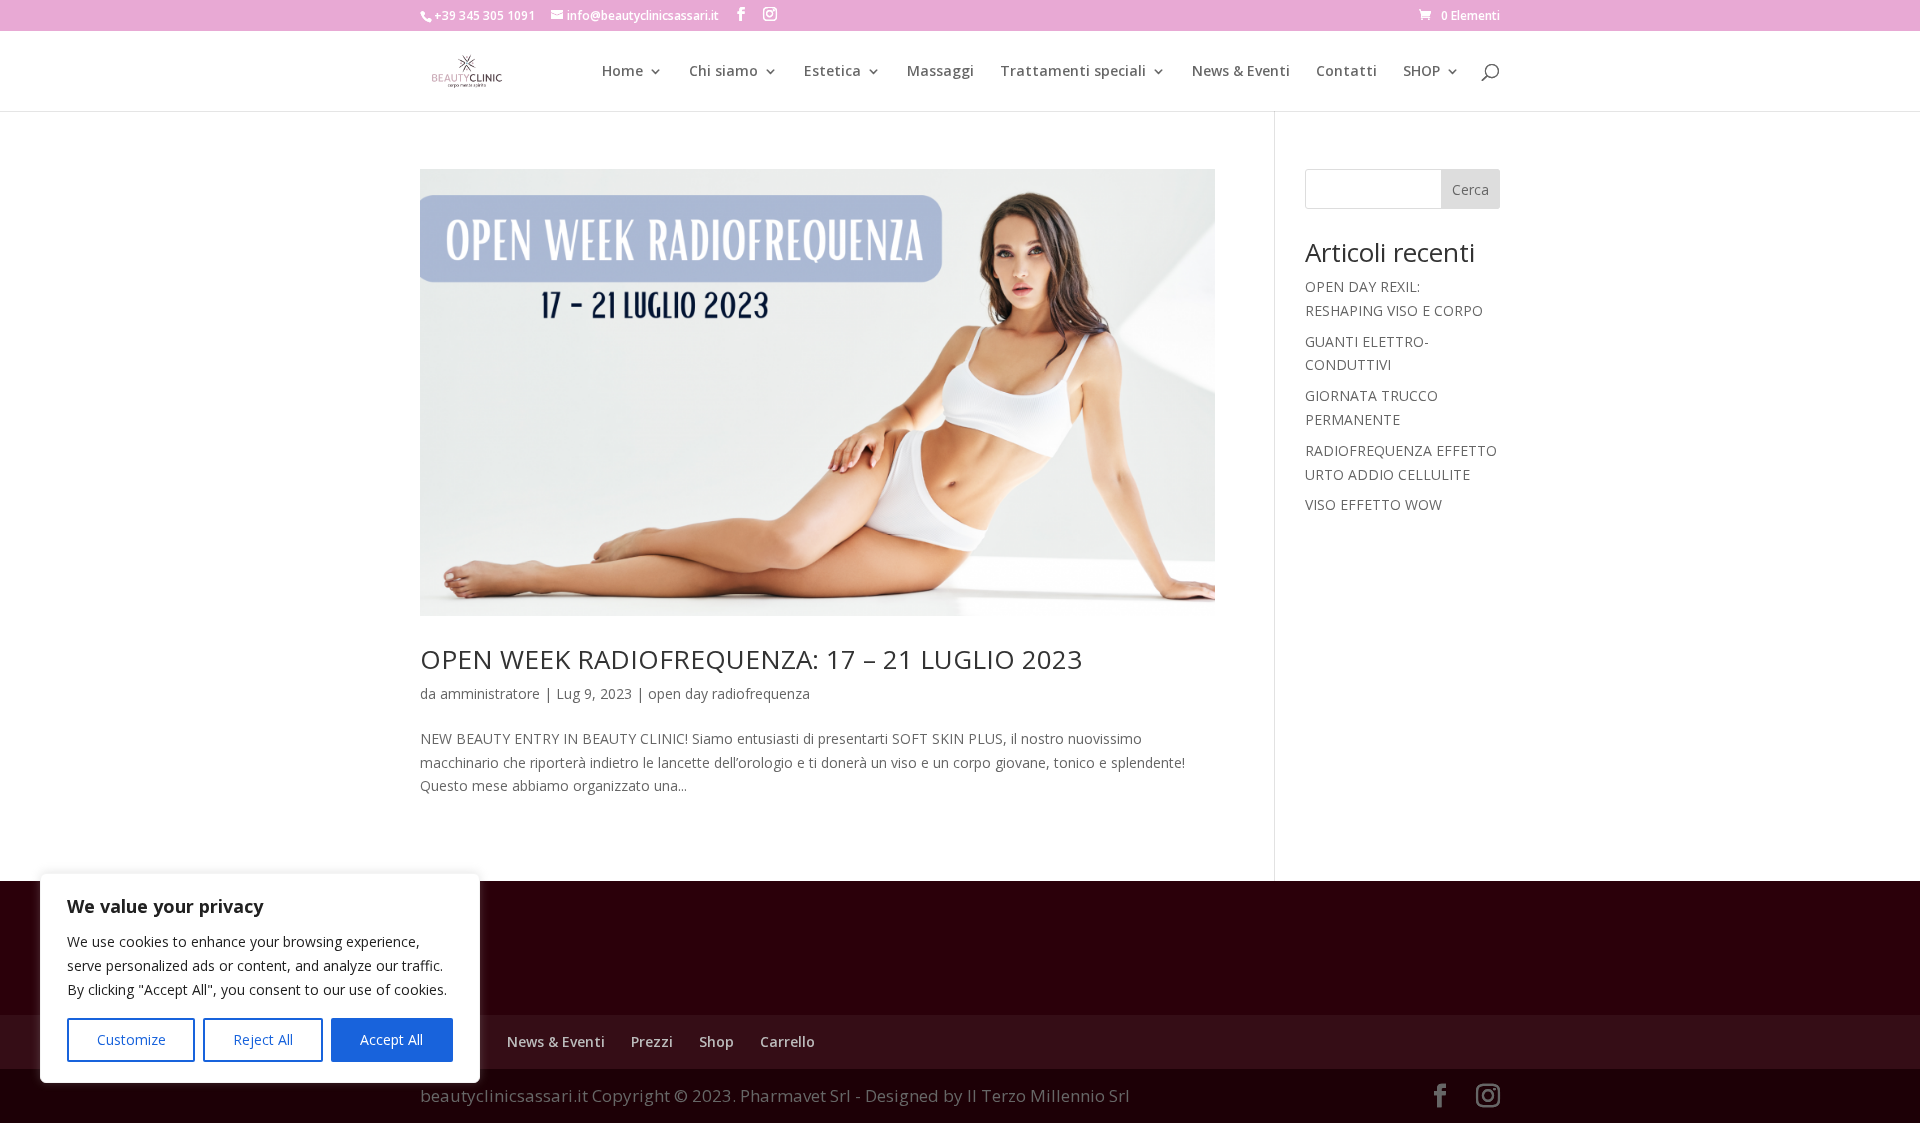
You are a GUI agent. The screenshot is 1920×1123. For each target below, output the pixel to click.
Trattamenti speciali (1073, 72)
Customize (131, 1039)
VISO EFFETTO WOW (1373, 504)
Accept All (391, 1039)
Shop (716, 1041)
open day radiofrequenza (729, 693)
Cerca (1470, 189)
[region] (260, 978)
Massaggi (940, 72)
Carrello (787, 1041)
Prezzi (652, 1041)
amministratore (490, 693)
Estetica (832, 72)
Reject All (263, 1039)
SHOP (1421, 72)
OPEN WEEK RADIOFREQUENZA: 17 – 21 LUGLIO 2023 (751, 659)
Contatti (1346, 72)
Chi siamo (723, 72)
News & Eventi (1241, 72)
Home (622, 72)
